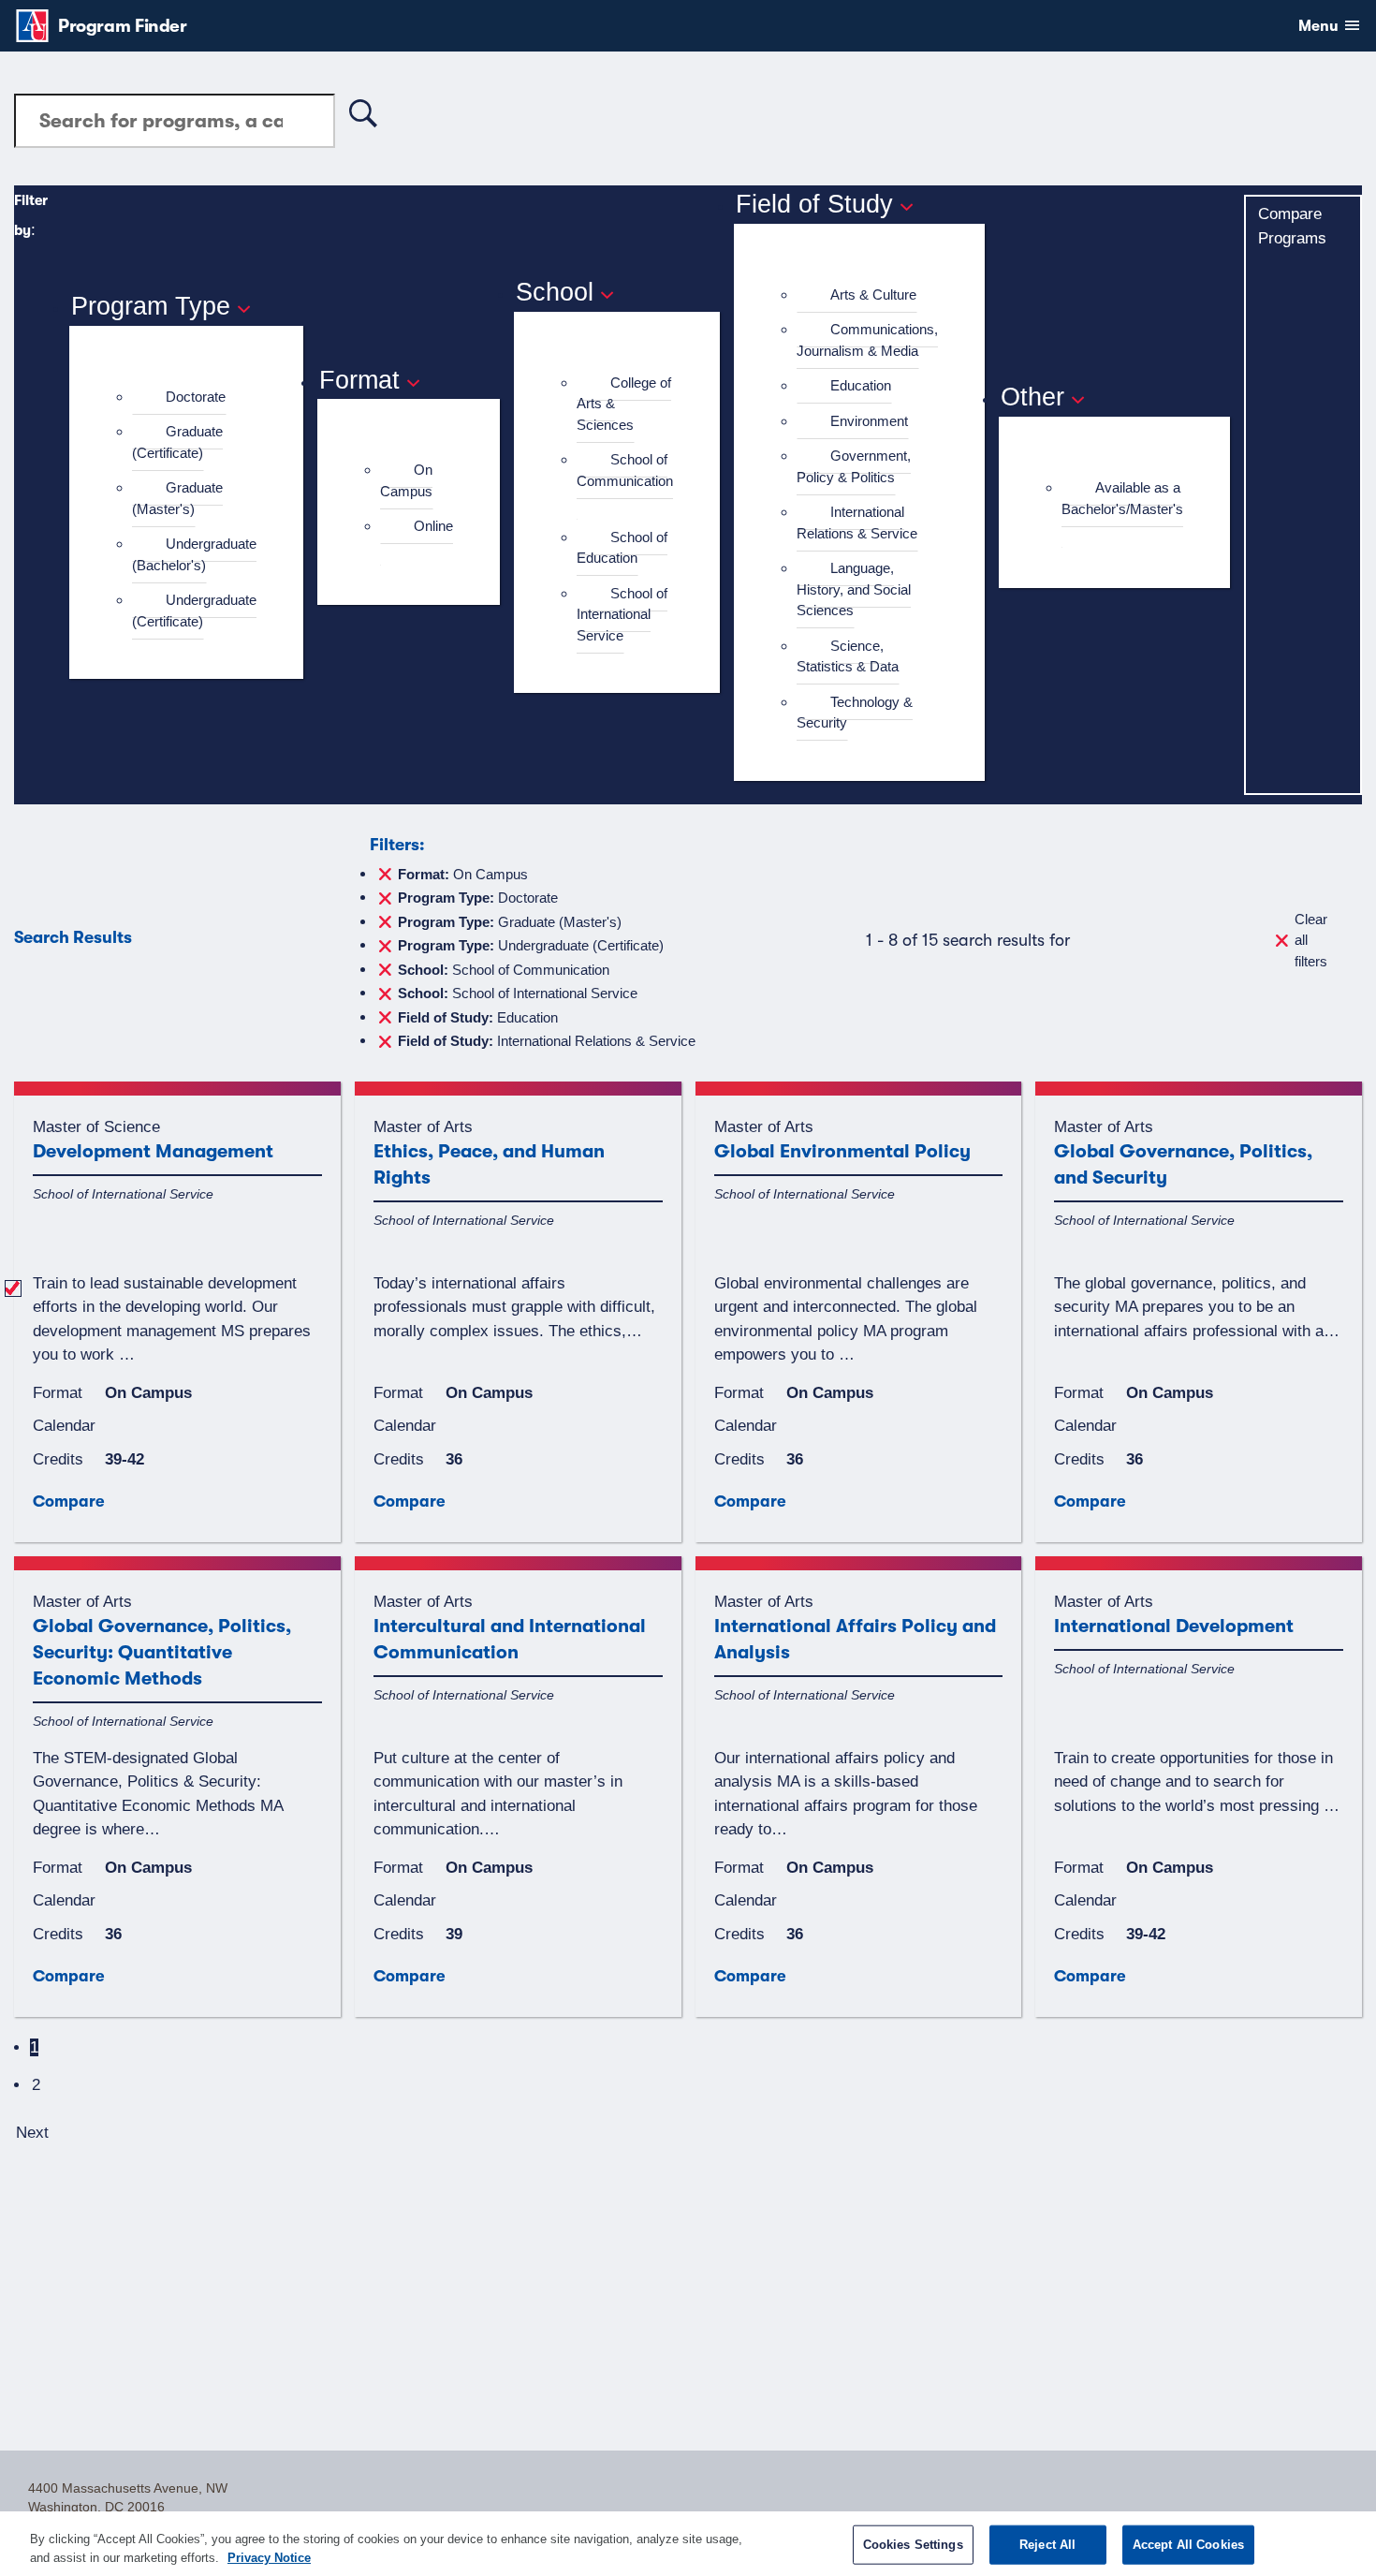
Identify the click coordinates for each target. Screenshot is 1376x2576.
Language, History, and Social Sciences (854, 589)
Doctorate (196, 397)
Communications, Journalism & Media (867, 340)
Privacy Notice (269, 2557)
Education (861, 385)
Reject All (1047, 2545)
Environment (869, 421)
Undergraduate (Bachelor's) (194, 554)
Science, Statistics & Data (848, 656)
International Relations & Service (857, 523)
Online (433, 526)
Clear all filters (1311, 940)
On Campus (406, 480)
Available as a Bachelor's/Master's (1122, 498)
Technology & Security (855, 713)
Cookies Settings (913, 2545)
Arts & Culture (873, 294)
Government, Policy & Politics (854, 466)
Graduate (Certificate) (177, 442)
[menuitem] (194, 397)
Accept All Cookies (1188, 2545)
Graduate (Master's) (177, 498)
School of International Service (622, 614)
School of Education (622, 548)
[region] (688, 2544)
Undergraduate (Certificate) (194, 611)
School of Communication (625, 470)
